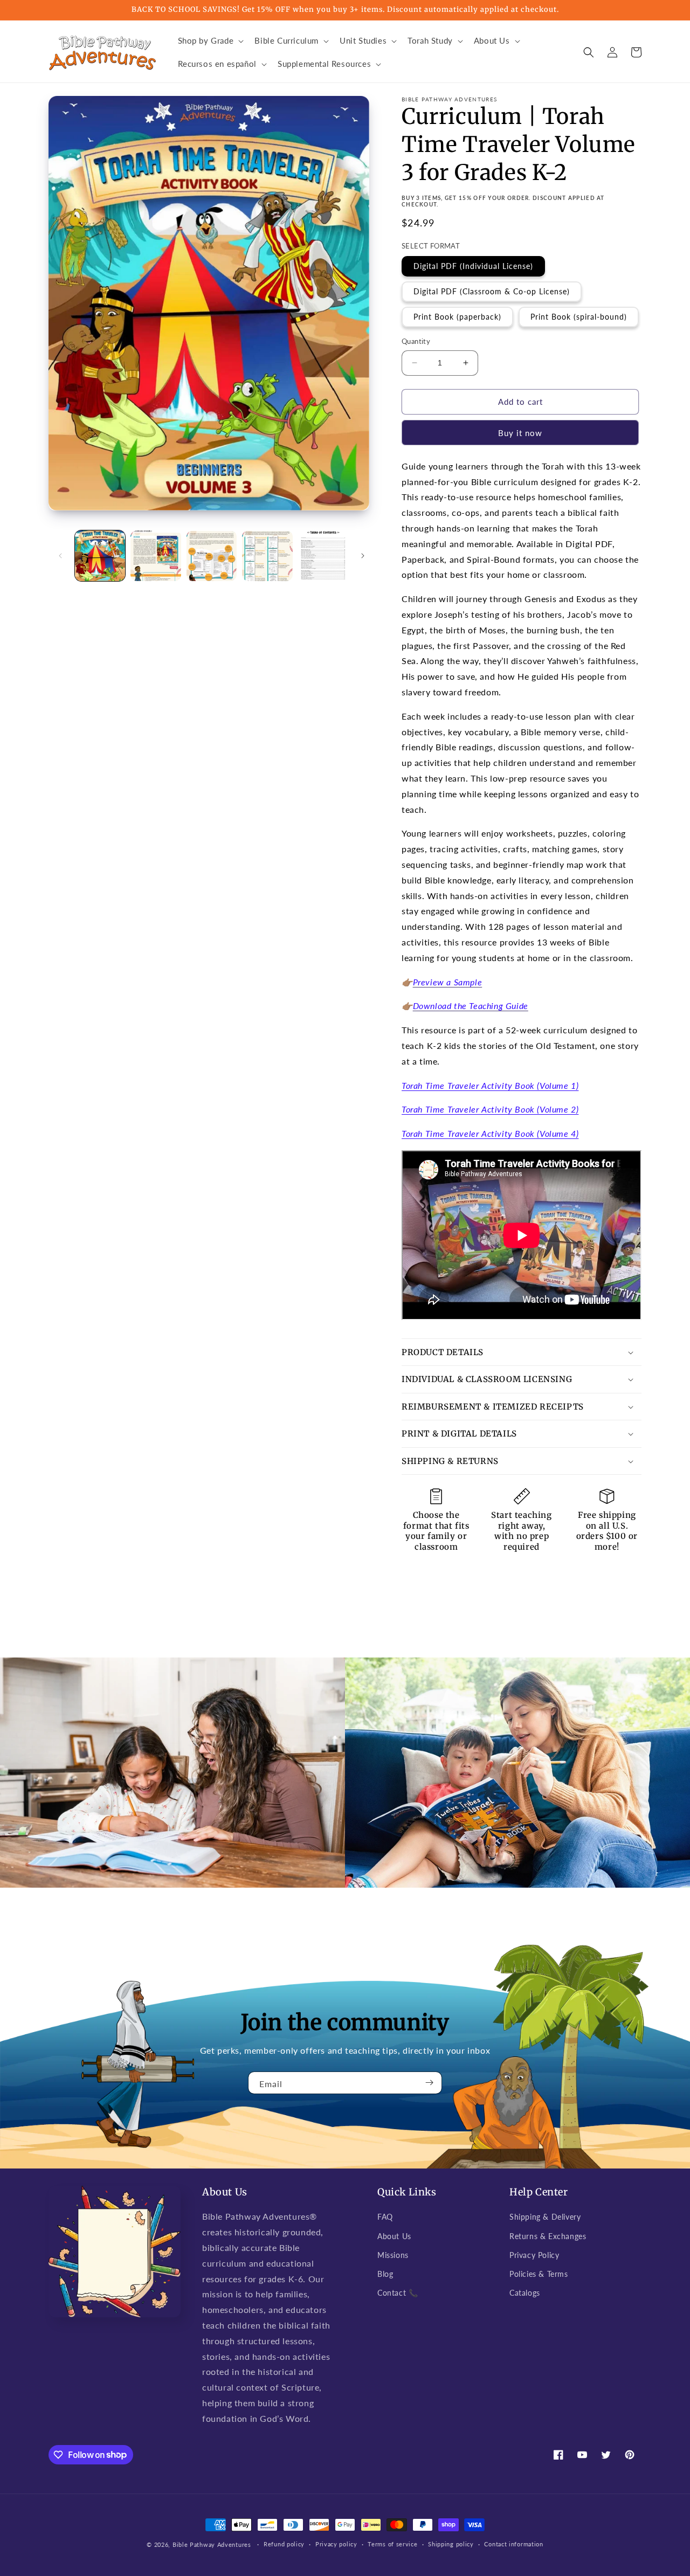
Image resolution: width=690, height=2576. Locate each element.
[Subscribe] (430, 2083)
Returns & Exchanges (548, 2236)
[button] (210, 41)
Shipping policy (451, 2544)
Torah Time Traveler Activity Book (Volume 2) (490, 1109)
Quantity (416, 341)
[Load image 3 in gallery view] (212, 555)
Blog (385, 2274)
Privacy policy (336, 2544)
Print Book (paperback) (457, 317)
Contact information (513, 2544)
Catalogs (525, 2293)
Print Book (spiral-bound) (579, 317)
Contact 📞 (398, 2293)
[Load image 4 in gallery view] (267, 555)
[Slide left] (60, 556)
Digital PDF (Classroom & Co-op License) (492, 291)
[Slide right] (363, 556)
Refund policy (284, 2544)
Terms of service (392, 2544)
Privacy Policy (534, 2255)
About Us (394, 2236)
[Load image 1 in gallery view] (100, 555)
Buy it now (520, 433)
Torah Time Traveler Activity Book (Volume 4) (490, 1133)
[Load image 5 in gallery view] (323, 555)
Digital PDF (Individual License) (473, 266)
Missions (393, 2255)
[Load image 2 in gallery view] (156, 555)
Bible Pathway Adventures (212, 2544)
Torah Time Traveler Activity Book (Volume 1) (490, 1085)
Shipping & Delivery (545, 2217)
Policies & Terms (539, 2274)
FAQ (385, 2217)
